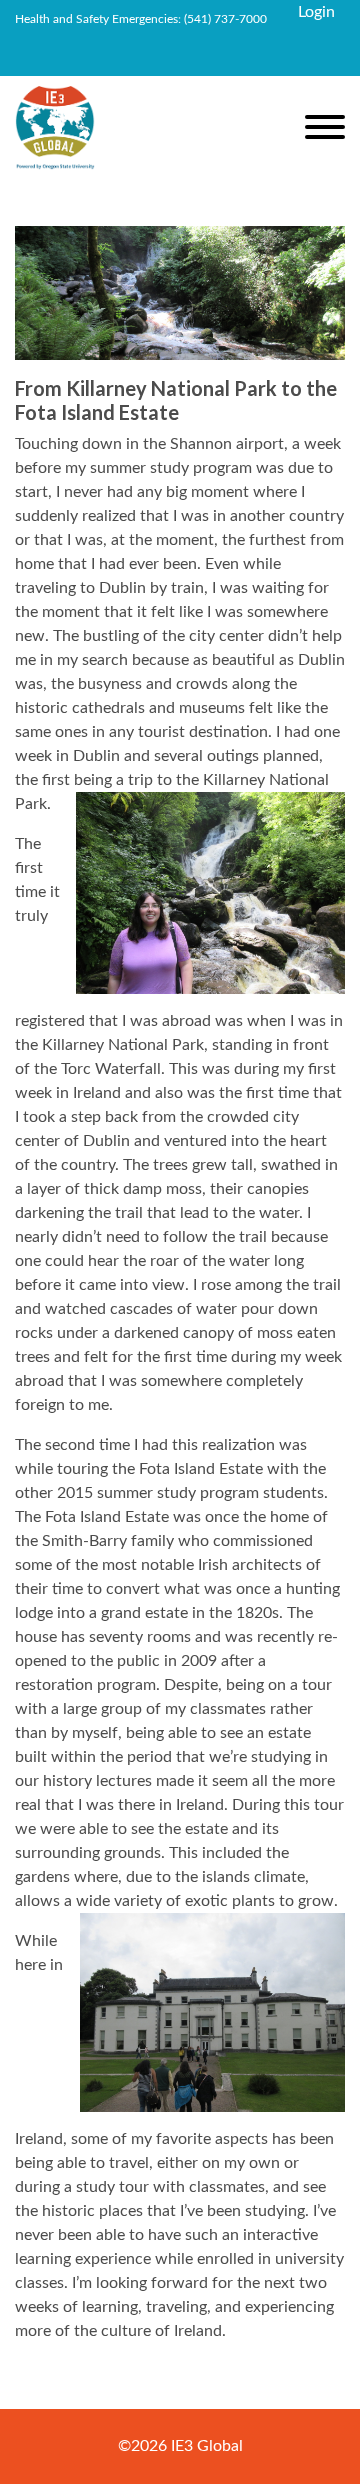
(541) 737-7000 (225, 19)
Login (316, 12)
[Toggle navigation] (325, 130)
